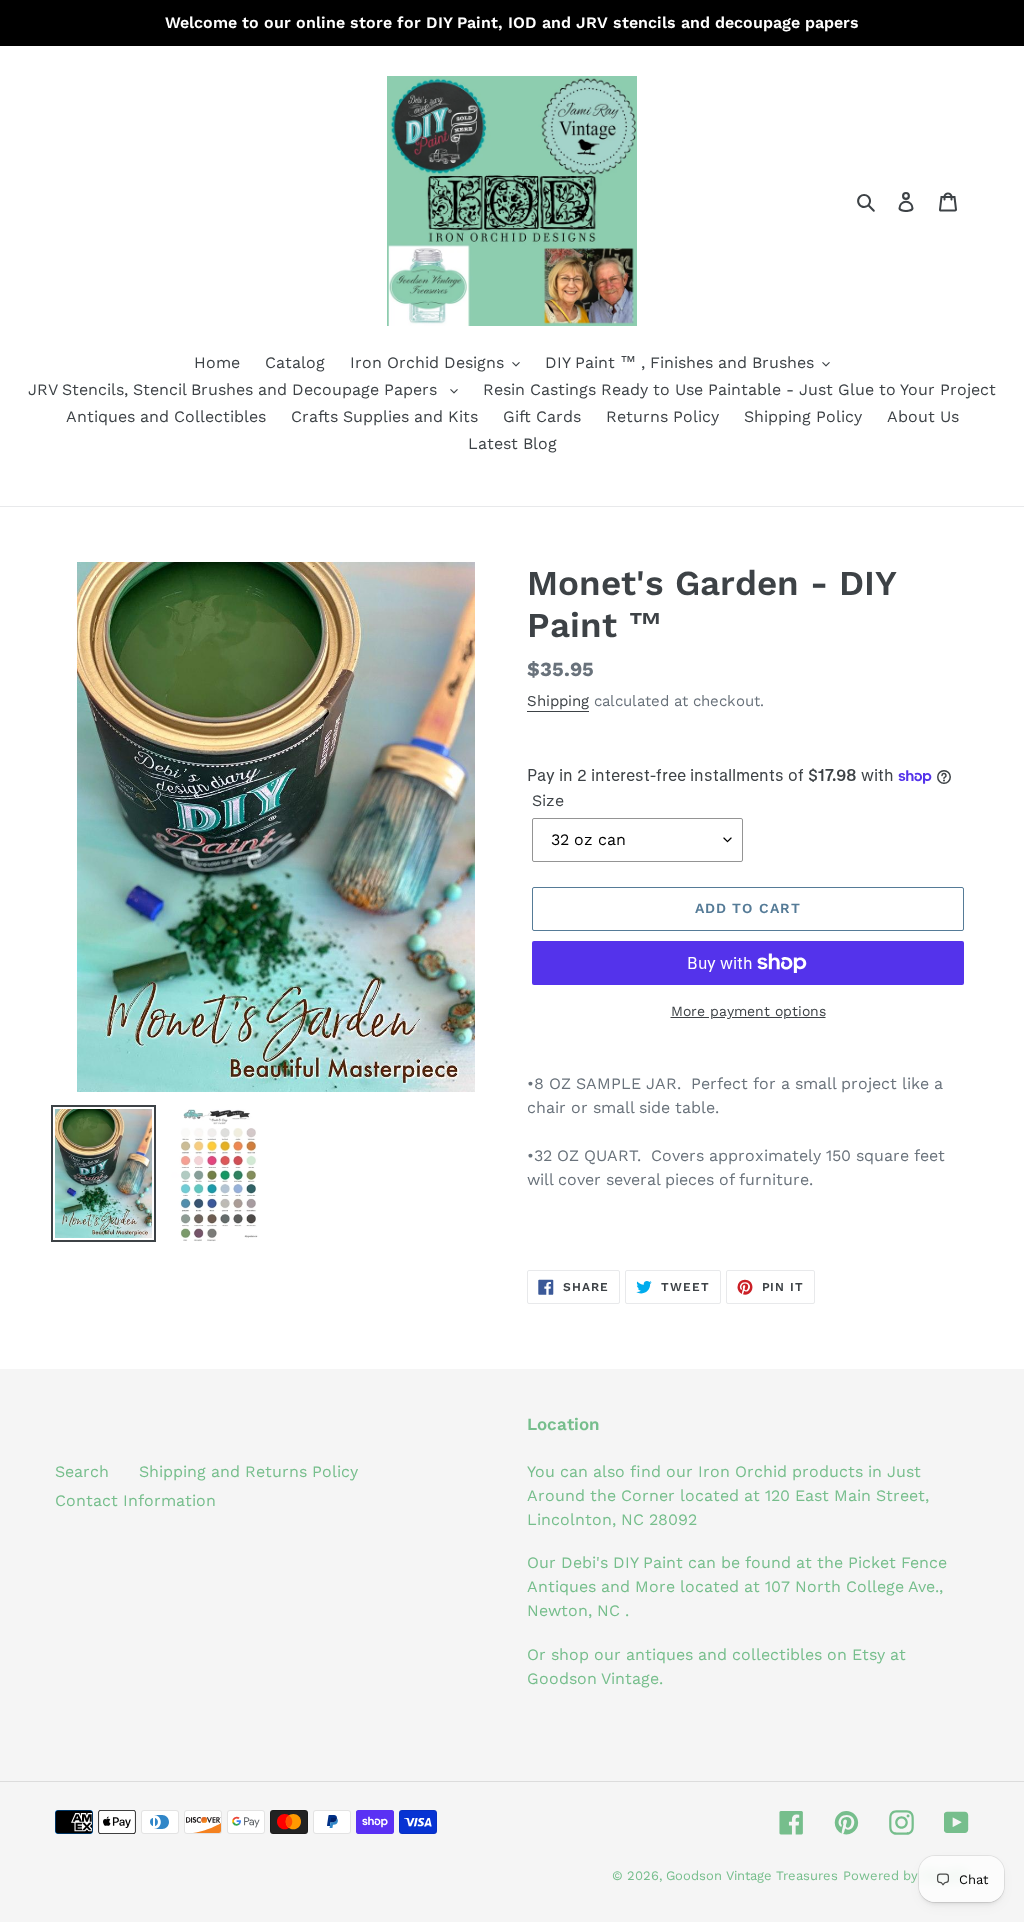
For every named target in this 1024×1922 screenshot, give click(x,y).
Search (82, 1471)
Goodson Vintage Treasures (752, 1875)
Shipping (558, 701)
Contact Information (135, 1500)
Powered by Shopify (906, 1875)
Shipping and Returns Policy (248, 1471)
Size (548, 800)
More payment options (748, 1011)
